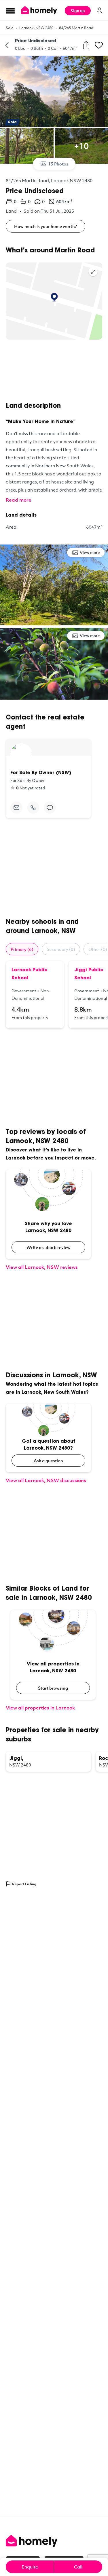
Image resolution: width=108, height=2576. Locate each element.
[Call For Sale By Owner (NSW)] (33, 808)
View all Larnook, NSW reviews (42, 1267)
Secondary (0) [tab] (61, 949)
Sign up (78, 11)
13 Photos (58, 164)
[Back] (7, 45)
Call (78, 2567)
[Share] (86, 45)
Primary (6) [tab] (22, 949)
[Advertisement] (54, 371)
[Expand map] (93, 272)
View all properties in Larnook (40, 1708)
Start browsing (53, 1688)
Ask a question (48, 1461)
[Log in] (99, 10)
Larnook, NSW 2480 (36, 28)
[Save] (99, 45)
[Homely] (54, 2541)
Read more (19, 500)
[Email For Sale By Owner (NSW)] (16, 808)
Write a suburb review (49, 1247)
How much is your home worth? (46, 226)
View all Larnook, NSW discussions (46, 1480)
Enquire (30, 2567)
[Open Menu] (10, 11)
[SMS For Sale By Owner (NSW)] (50, 808)
